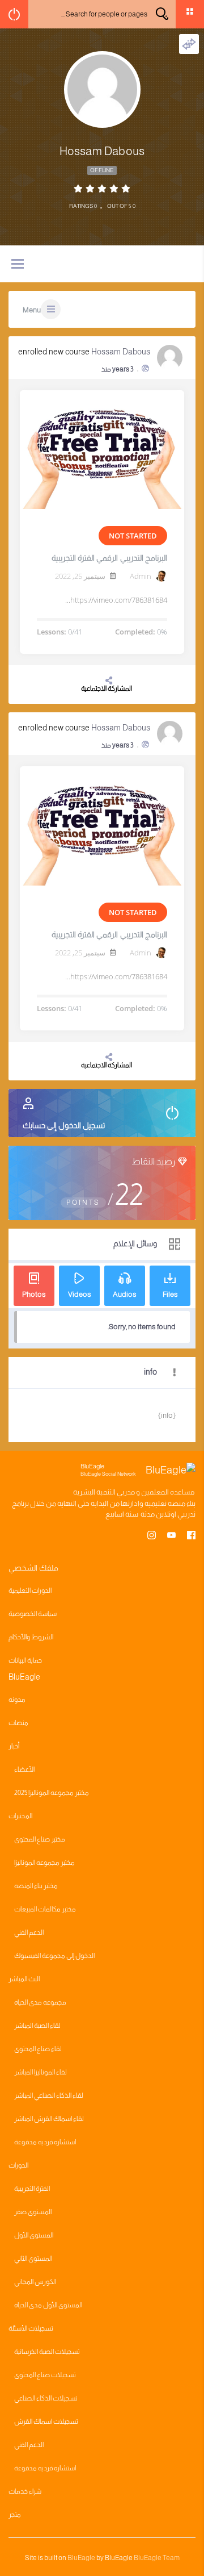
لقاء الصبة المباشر (37, 2026)
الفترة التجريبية (32, 2189)
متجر (15, 2515)
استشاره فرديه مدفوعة (45, 2142)
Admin (141, 576)
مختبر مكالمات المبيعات (45, 1909)
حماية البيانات (25, 1660)
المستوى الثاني (33, 2258)
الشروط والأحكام (31, 1637)
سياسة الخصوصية (33, 1614)
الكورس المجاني (35, 2282)
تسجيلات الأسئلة (31, 2328)
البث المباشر (24, 1979)
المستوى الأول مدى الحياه (48, 2305)
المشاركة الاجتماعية (107, 688)
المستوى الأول (34, 2235)
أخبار (14, 1746)
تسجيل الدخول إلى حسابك (64, 1125)
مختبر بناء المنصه (36, 1886)
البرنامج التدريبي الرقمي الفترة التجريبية (109, 558)
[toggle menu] (18, 265)
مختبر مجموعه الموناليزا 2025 (52, 1793)
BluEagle (81, 2558)
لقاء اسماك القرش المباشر (49, 2119)
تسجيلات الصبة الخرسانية (47, 2352)
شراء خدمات (25, 2491)
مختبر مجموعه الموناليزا (44, 1863)
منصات (18, 1723)
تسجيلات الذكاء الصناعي (46, 2398)
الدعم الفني (29, 1932)
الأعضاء (24, 1769)
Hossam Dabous (121, 352)
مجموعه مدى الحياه (40, 2002)
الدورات (18, 2165)
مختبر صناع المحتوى (40, 1839)
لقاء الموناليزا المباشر (41, 2072)
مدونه (17, 1700)
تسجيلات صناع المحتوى (45, 2375)
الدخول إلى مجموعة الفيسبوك (54, 1956)
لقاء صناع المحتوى (38, 2049)
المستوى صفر (33, 2212)
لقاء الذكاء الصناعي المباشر (49, 2095)
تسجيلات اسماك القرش (46, 2421)
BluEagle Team (157, 2558)
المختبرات (20, 1816)
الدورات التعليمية (30, 1590)
